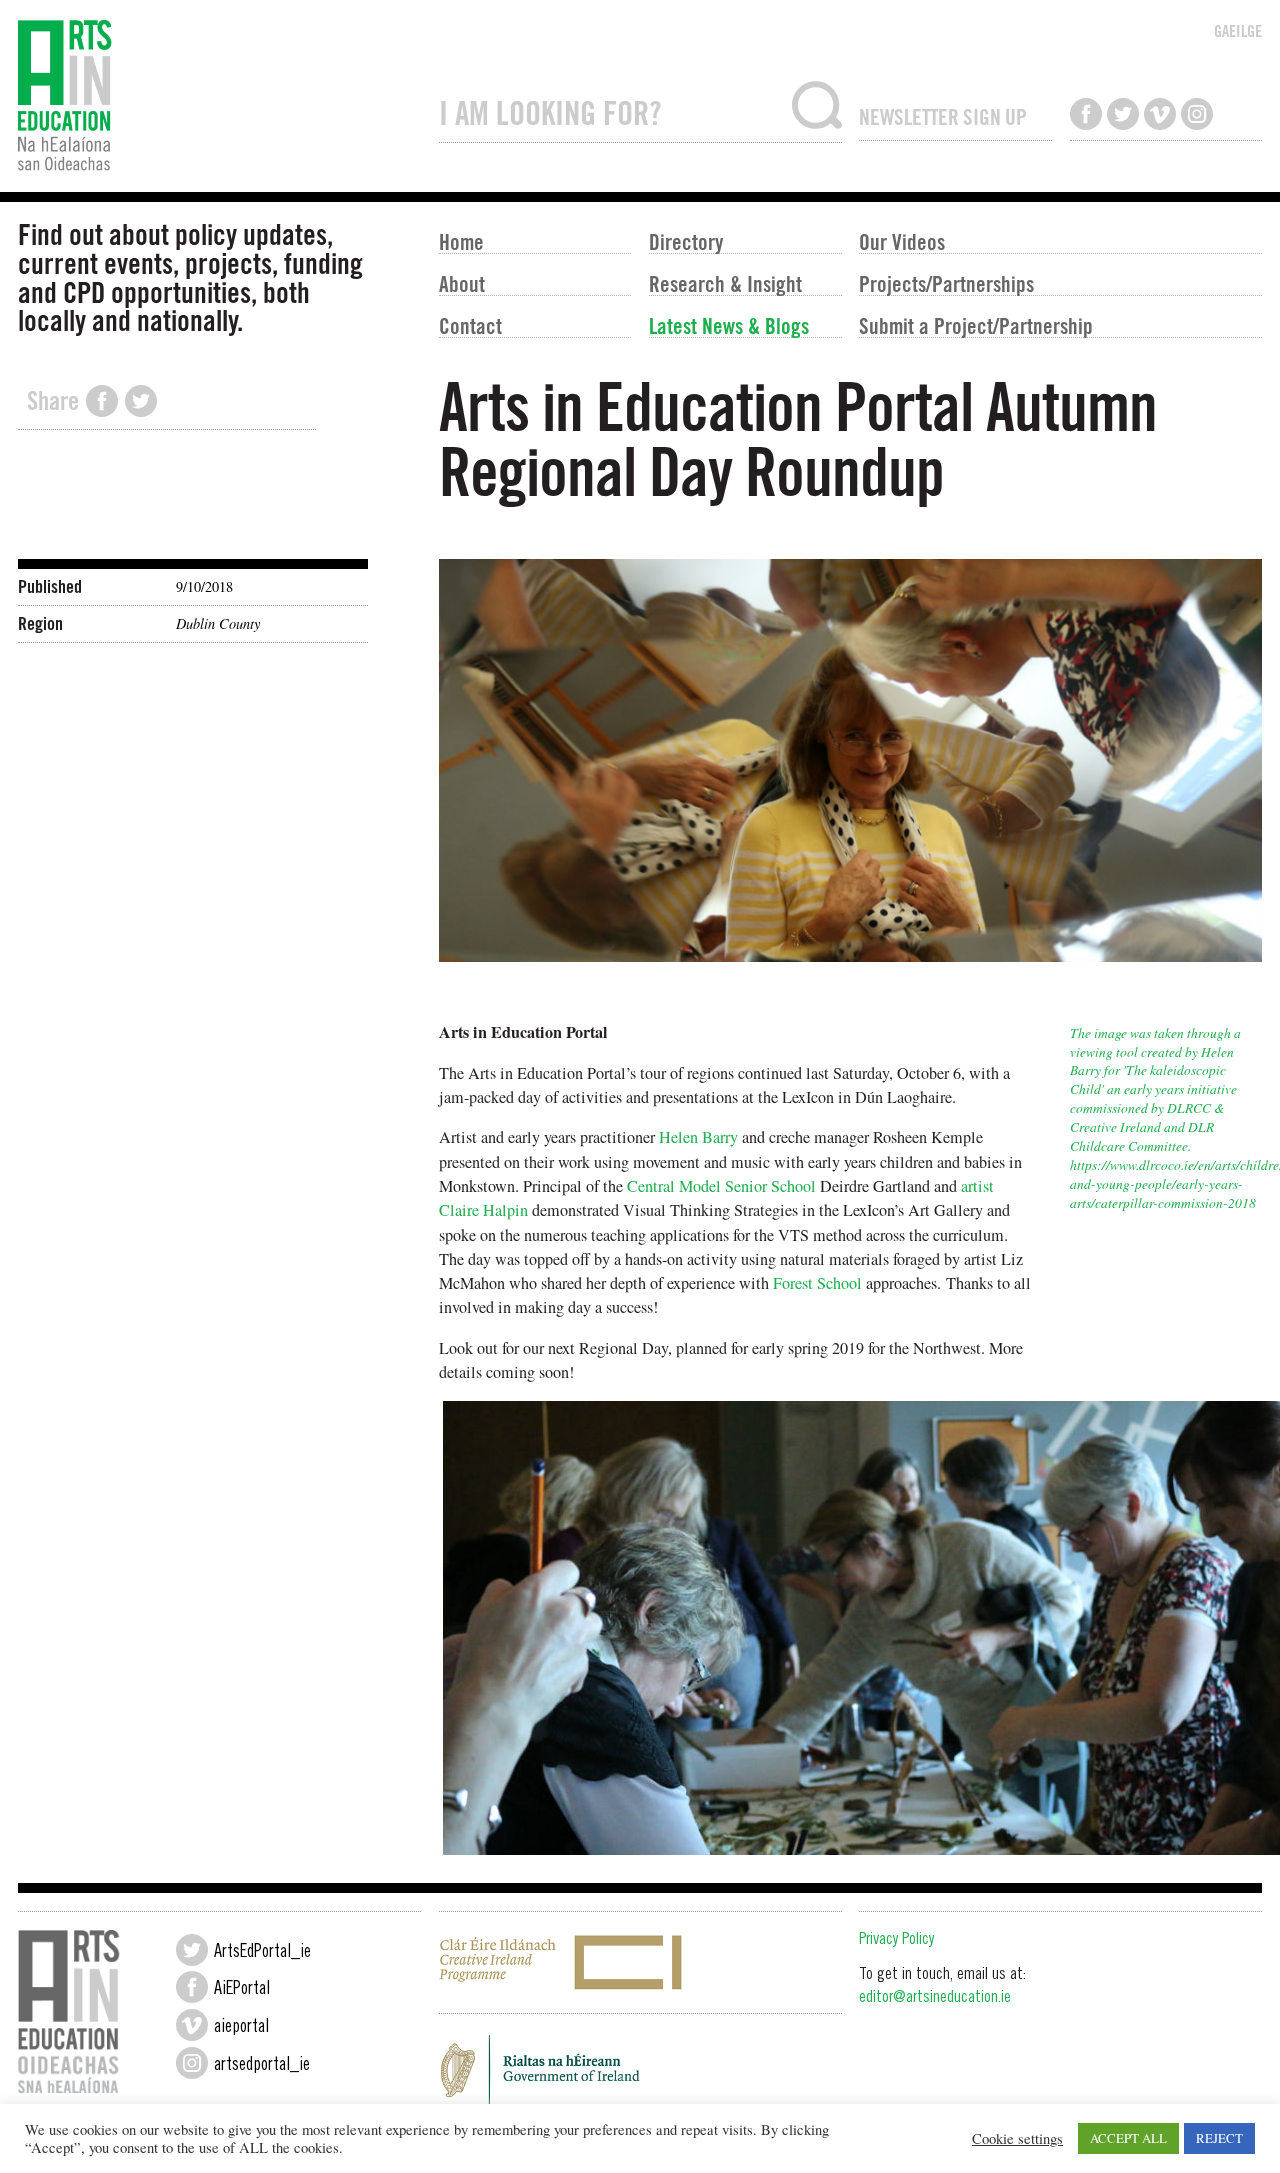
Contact (470, 325)
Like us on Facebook (1086, 114)
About (462, 283)
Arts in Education (219, 96)
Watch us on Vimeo (1160, 114)
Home (461, 241)
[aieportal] (192, 2025)
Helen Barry (698, 1137)
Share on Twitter (141, 401)
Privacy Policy (896, 1940)
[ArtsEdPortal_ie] (192, 1950)
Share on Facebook (102, 401)
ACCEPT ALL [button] (1128, 2138)
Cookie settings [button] (1017, 2139)
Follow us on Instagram (1197, 114)
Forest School (817, 1283)
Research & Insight (725, 283)
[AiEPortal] (192, 1987)
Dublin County (218, 623)
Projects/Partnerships (946, 283)
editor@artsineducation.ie (935, 1998)
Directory (686, 241)
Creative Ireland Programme (640, 1962)
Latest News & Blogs (729, 325)
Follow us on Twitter (1123, 114)
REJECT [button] (1219, 2138)
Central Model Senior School (721, 1186)
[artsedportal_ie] (192, 2063)
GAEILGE (1238, 31)
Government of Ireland (640, 2075)
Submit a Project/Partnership (976, 325)
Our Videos (902, 241)
